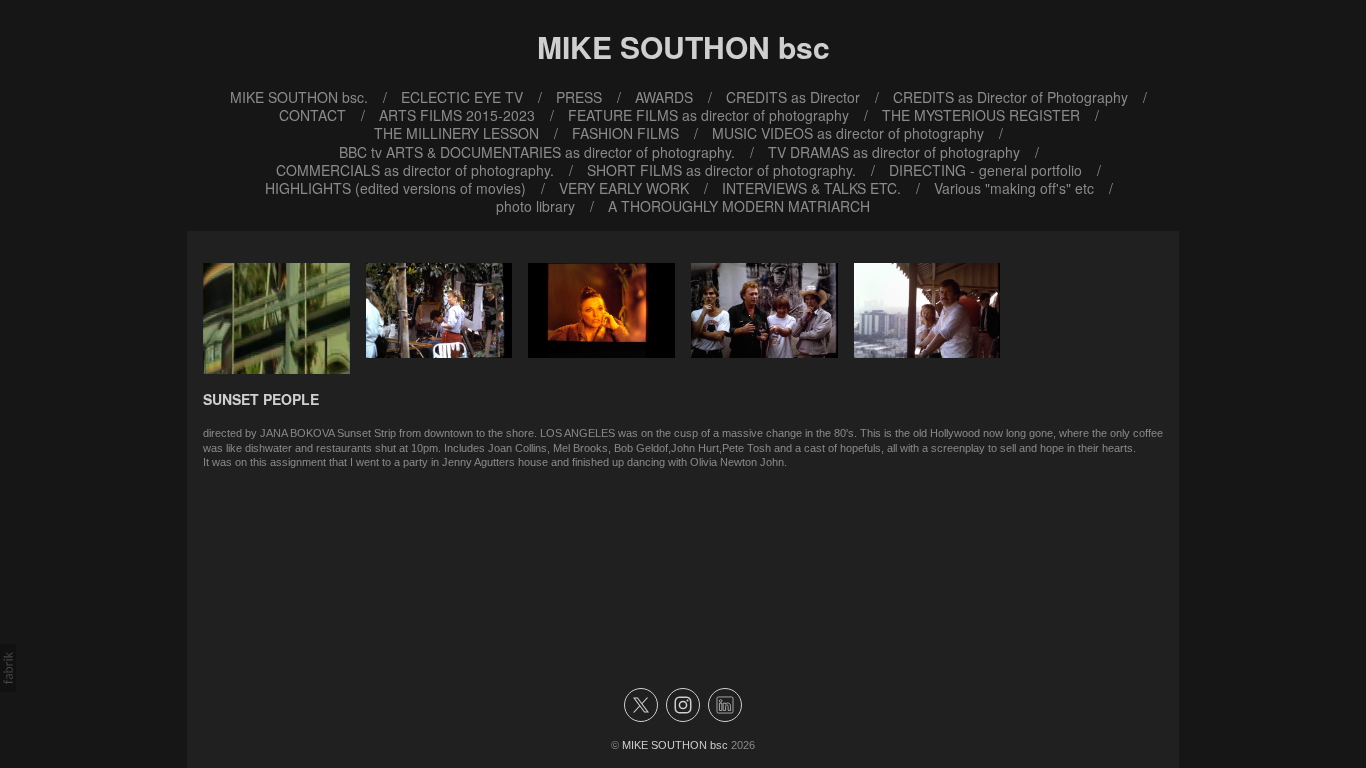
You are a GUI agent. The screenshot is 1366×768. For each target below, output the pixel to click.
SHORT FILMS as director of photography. (721, 170)
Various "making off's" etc (1014, 188)
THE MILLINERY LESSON (456, 133)
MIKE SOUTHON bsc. (299, 97)
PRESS (579, 97)
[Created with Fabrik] (8, 668)
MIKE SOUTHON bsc (675, 745)
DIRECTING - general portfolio (985, 170)
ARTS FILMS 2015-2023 (457, 115)
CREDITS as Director (793, 97)
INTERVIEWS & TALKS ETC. (811, 188)
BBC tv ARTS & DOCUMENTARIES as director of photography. (537, 152)
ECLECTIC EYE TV (462, 97)
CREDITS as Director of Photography (1010, 97)
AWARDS (664, 97)
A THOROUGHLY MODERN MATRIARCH (739, 206)
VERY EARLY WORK (624, 188)
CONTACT (312, 115)
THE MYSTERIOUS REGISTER (981, 115)
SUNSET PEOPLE (261, 399)
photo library (535, 206)
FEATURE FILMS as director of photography (708, 115)
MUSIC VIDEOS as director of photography (848, 133)
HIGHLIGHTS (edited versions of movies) (395, 188)
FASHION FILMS (625, 133)
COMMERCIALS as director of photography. (415, 170)
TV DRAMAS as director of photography (894, 152)
